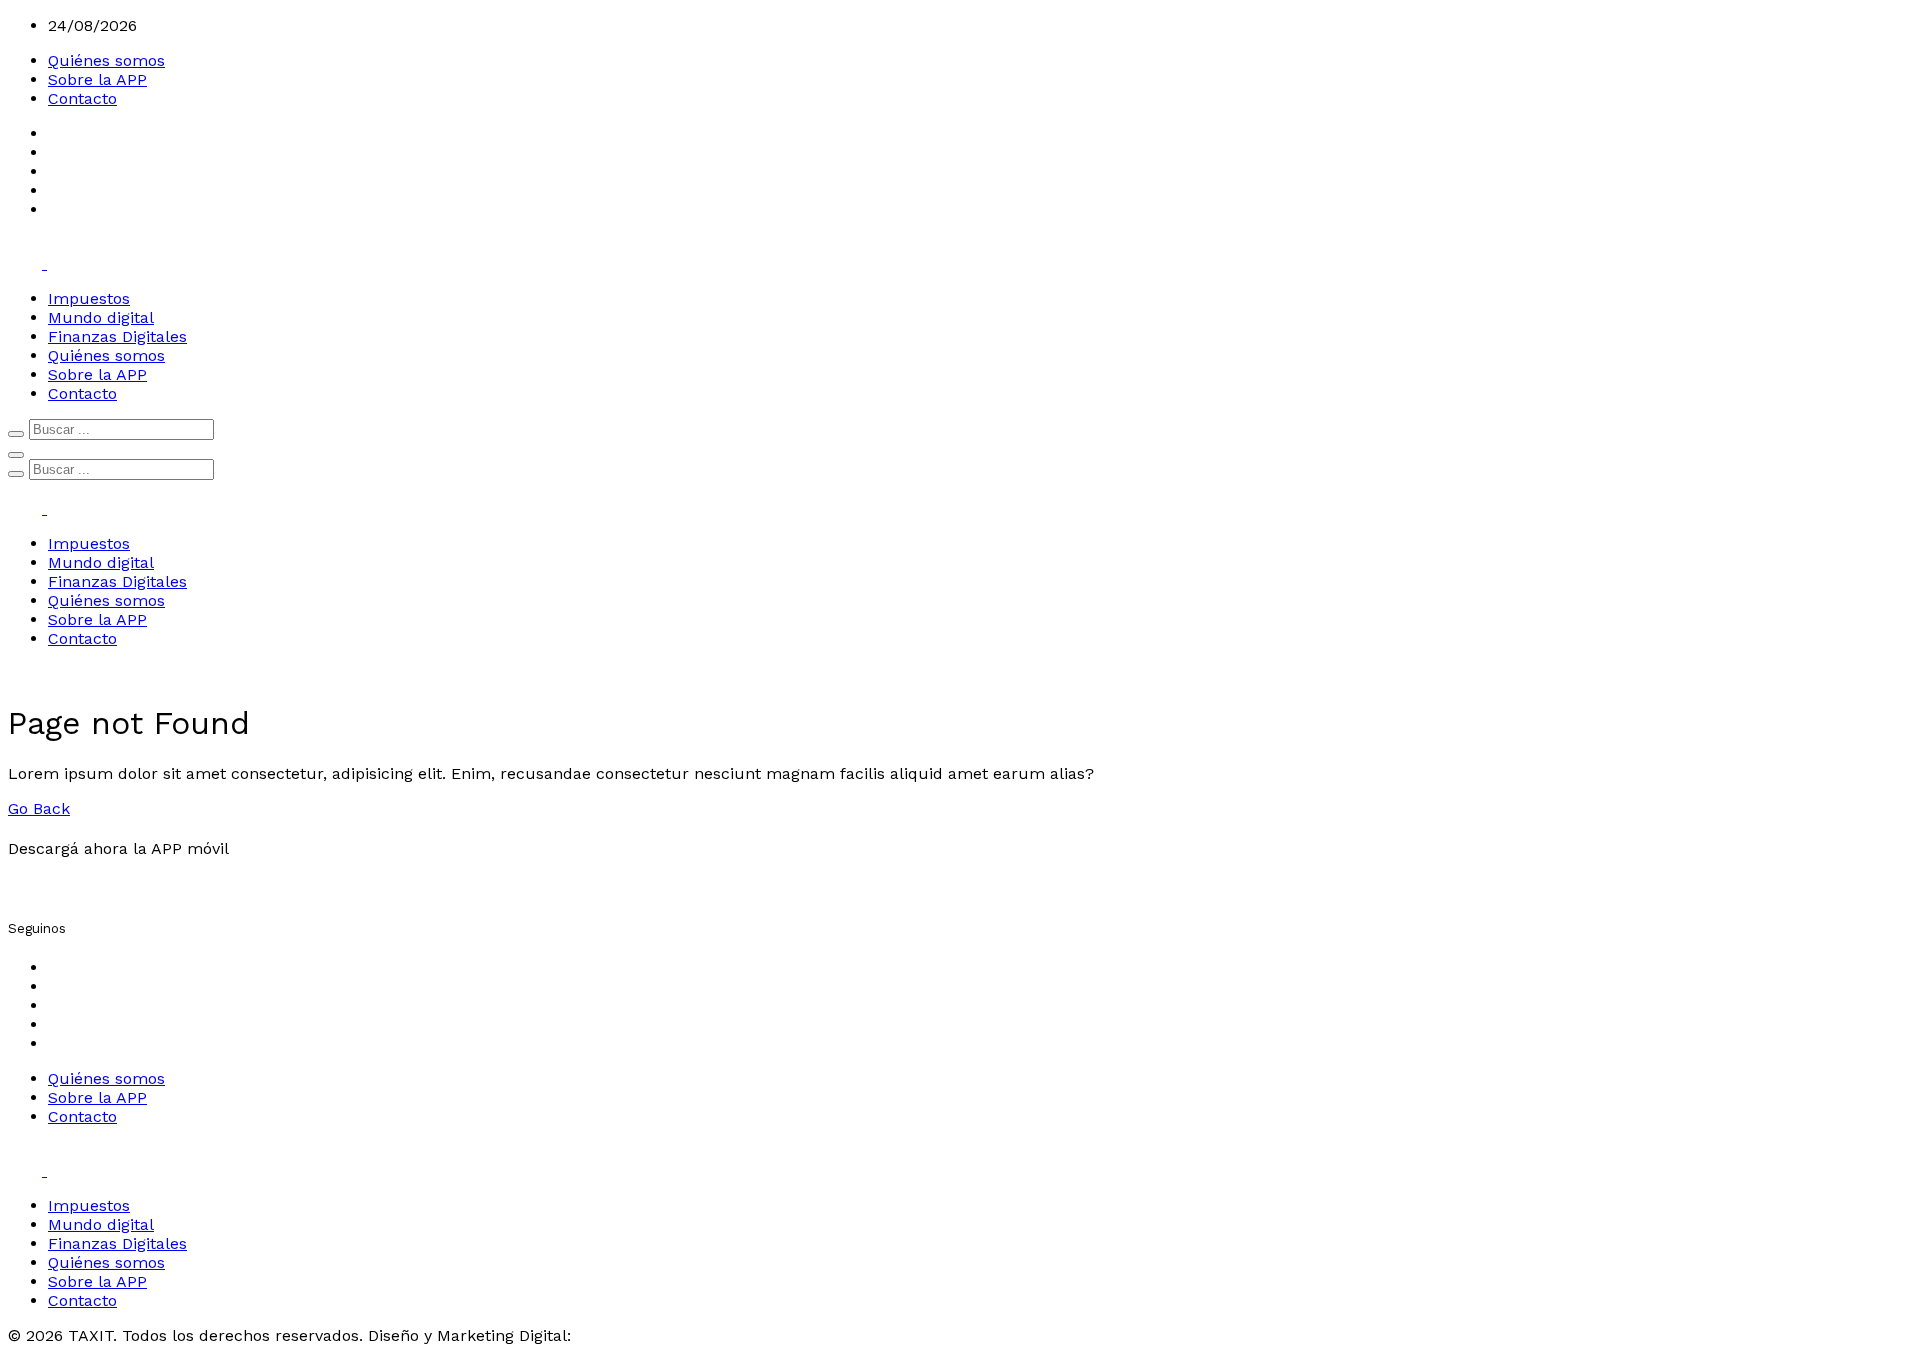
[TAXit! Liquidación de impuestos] (44, 263)
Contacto (82, 98)
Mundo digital (101, 317)
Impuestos (89, 298)
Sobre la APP (97, 79)
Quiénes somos (106, 60)
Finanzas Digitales (117, 336)
